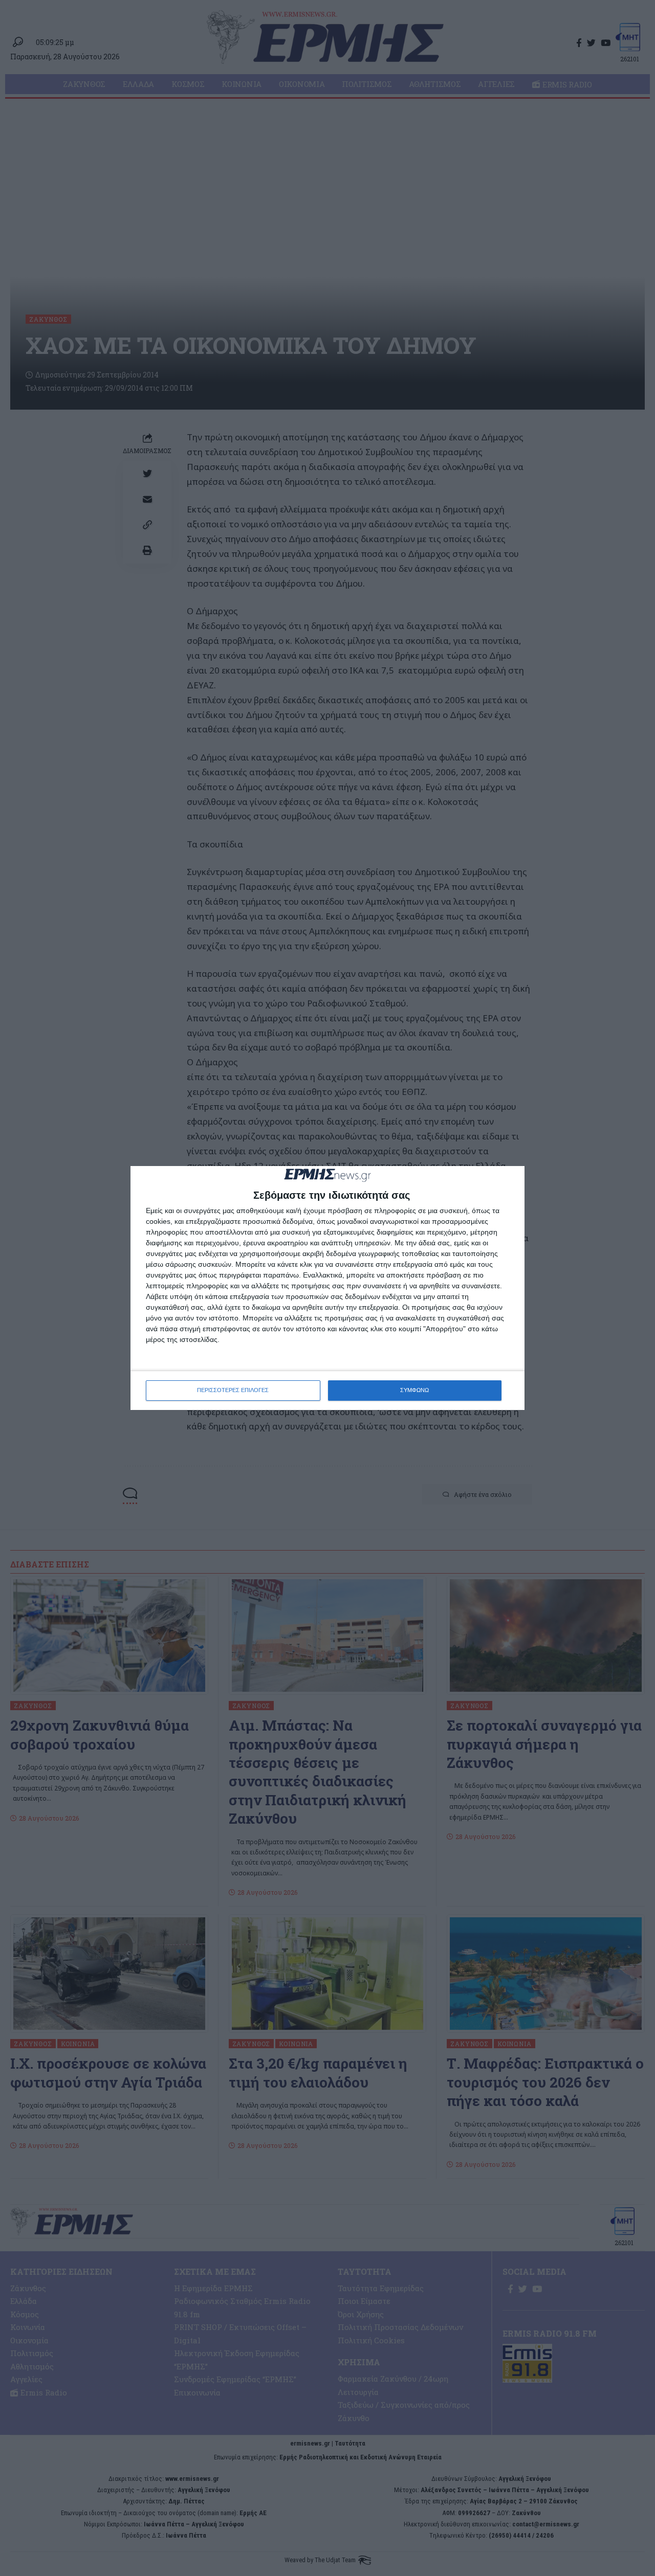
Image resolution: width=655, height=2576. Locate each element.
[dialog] (327, 1288)
